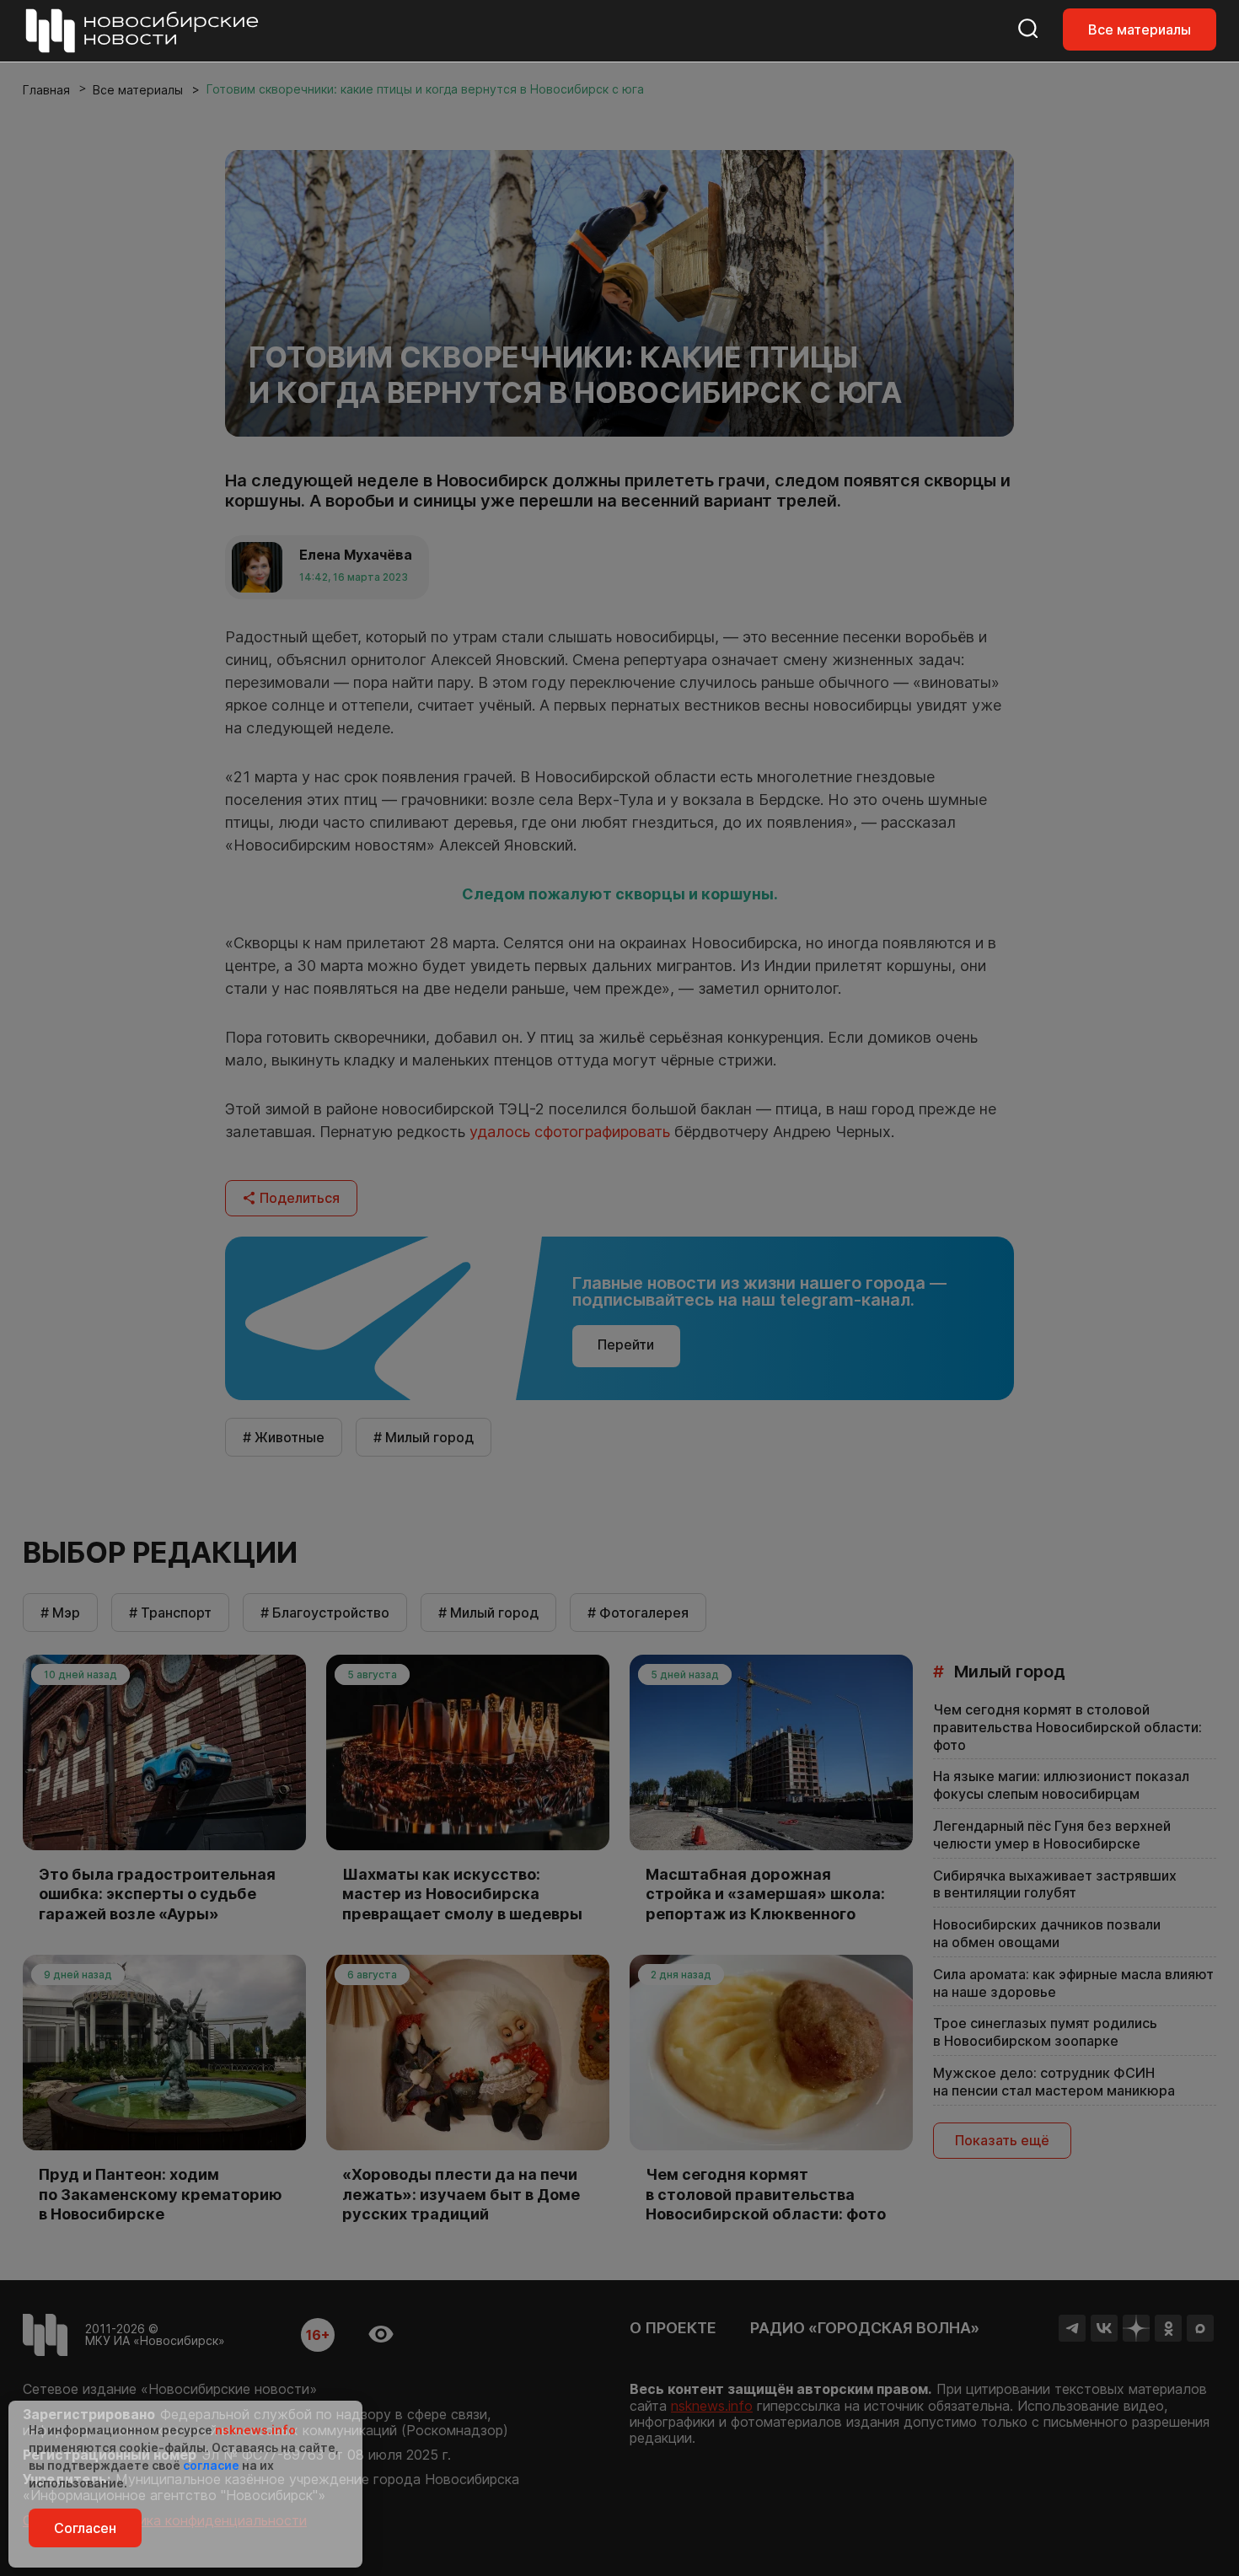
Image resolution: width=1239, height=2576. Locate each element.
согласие (211, 2465)
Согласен (85, 2528)
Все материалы (1140, 30)
